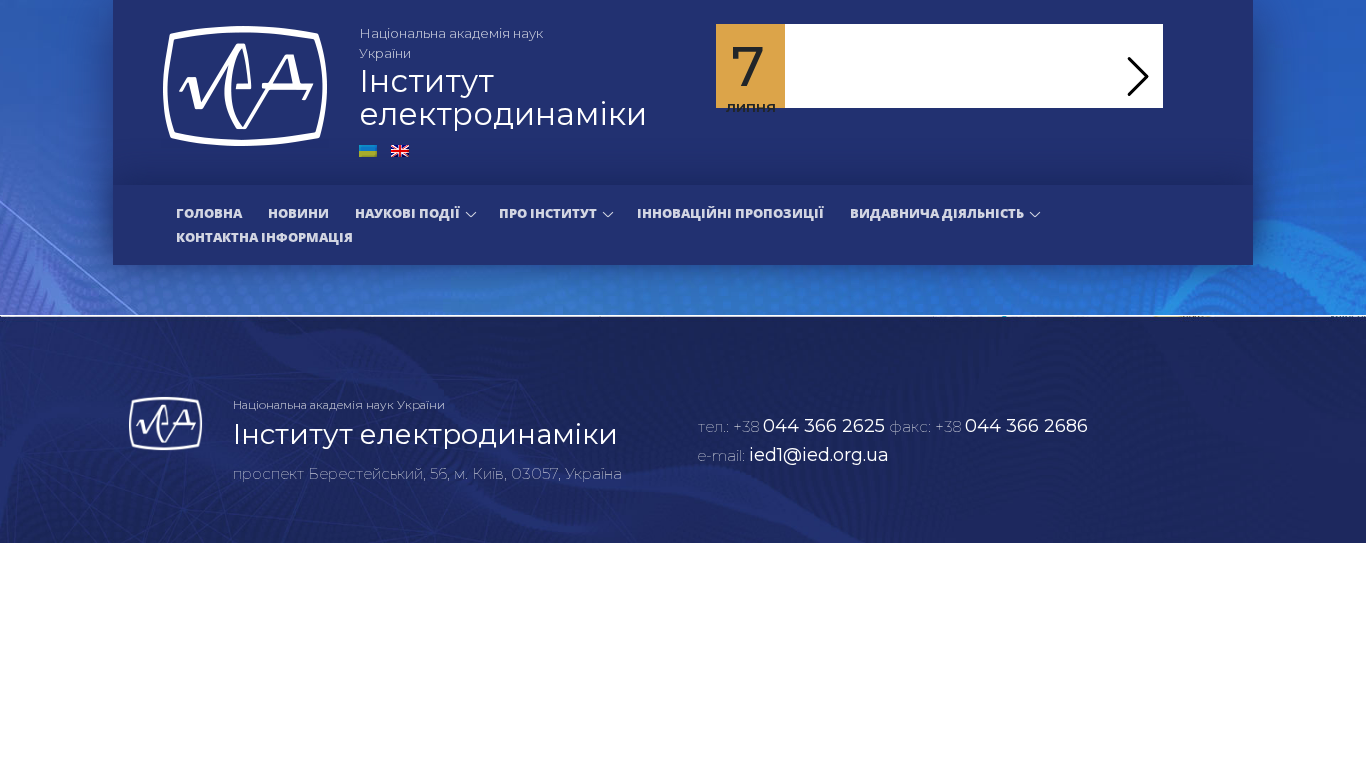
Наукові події (407, 213)
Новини (298, 213)
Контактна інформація (264, 237)
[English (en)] (400, 149)
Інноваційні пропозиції (730, 213)
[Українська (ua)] (368, 149)
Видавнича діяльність (937, 213)
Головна (209, 213)
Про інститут (548, 213)
